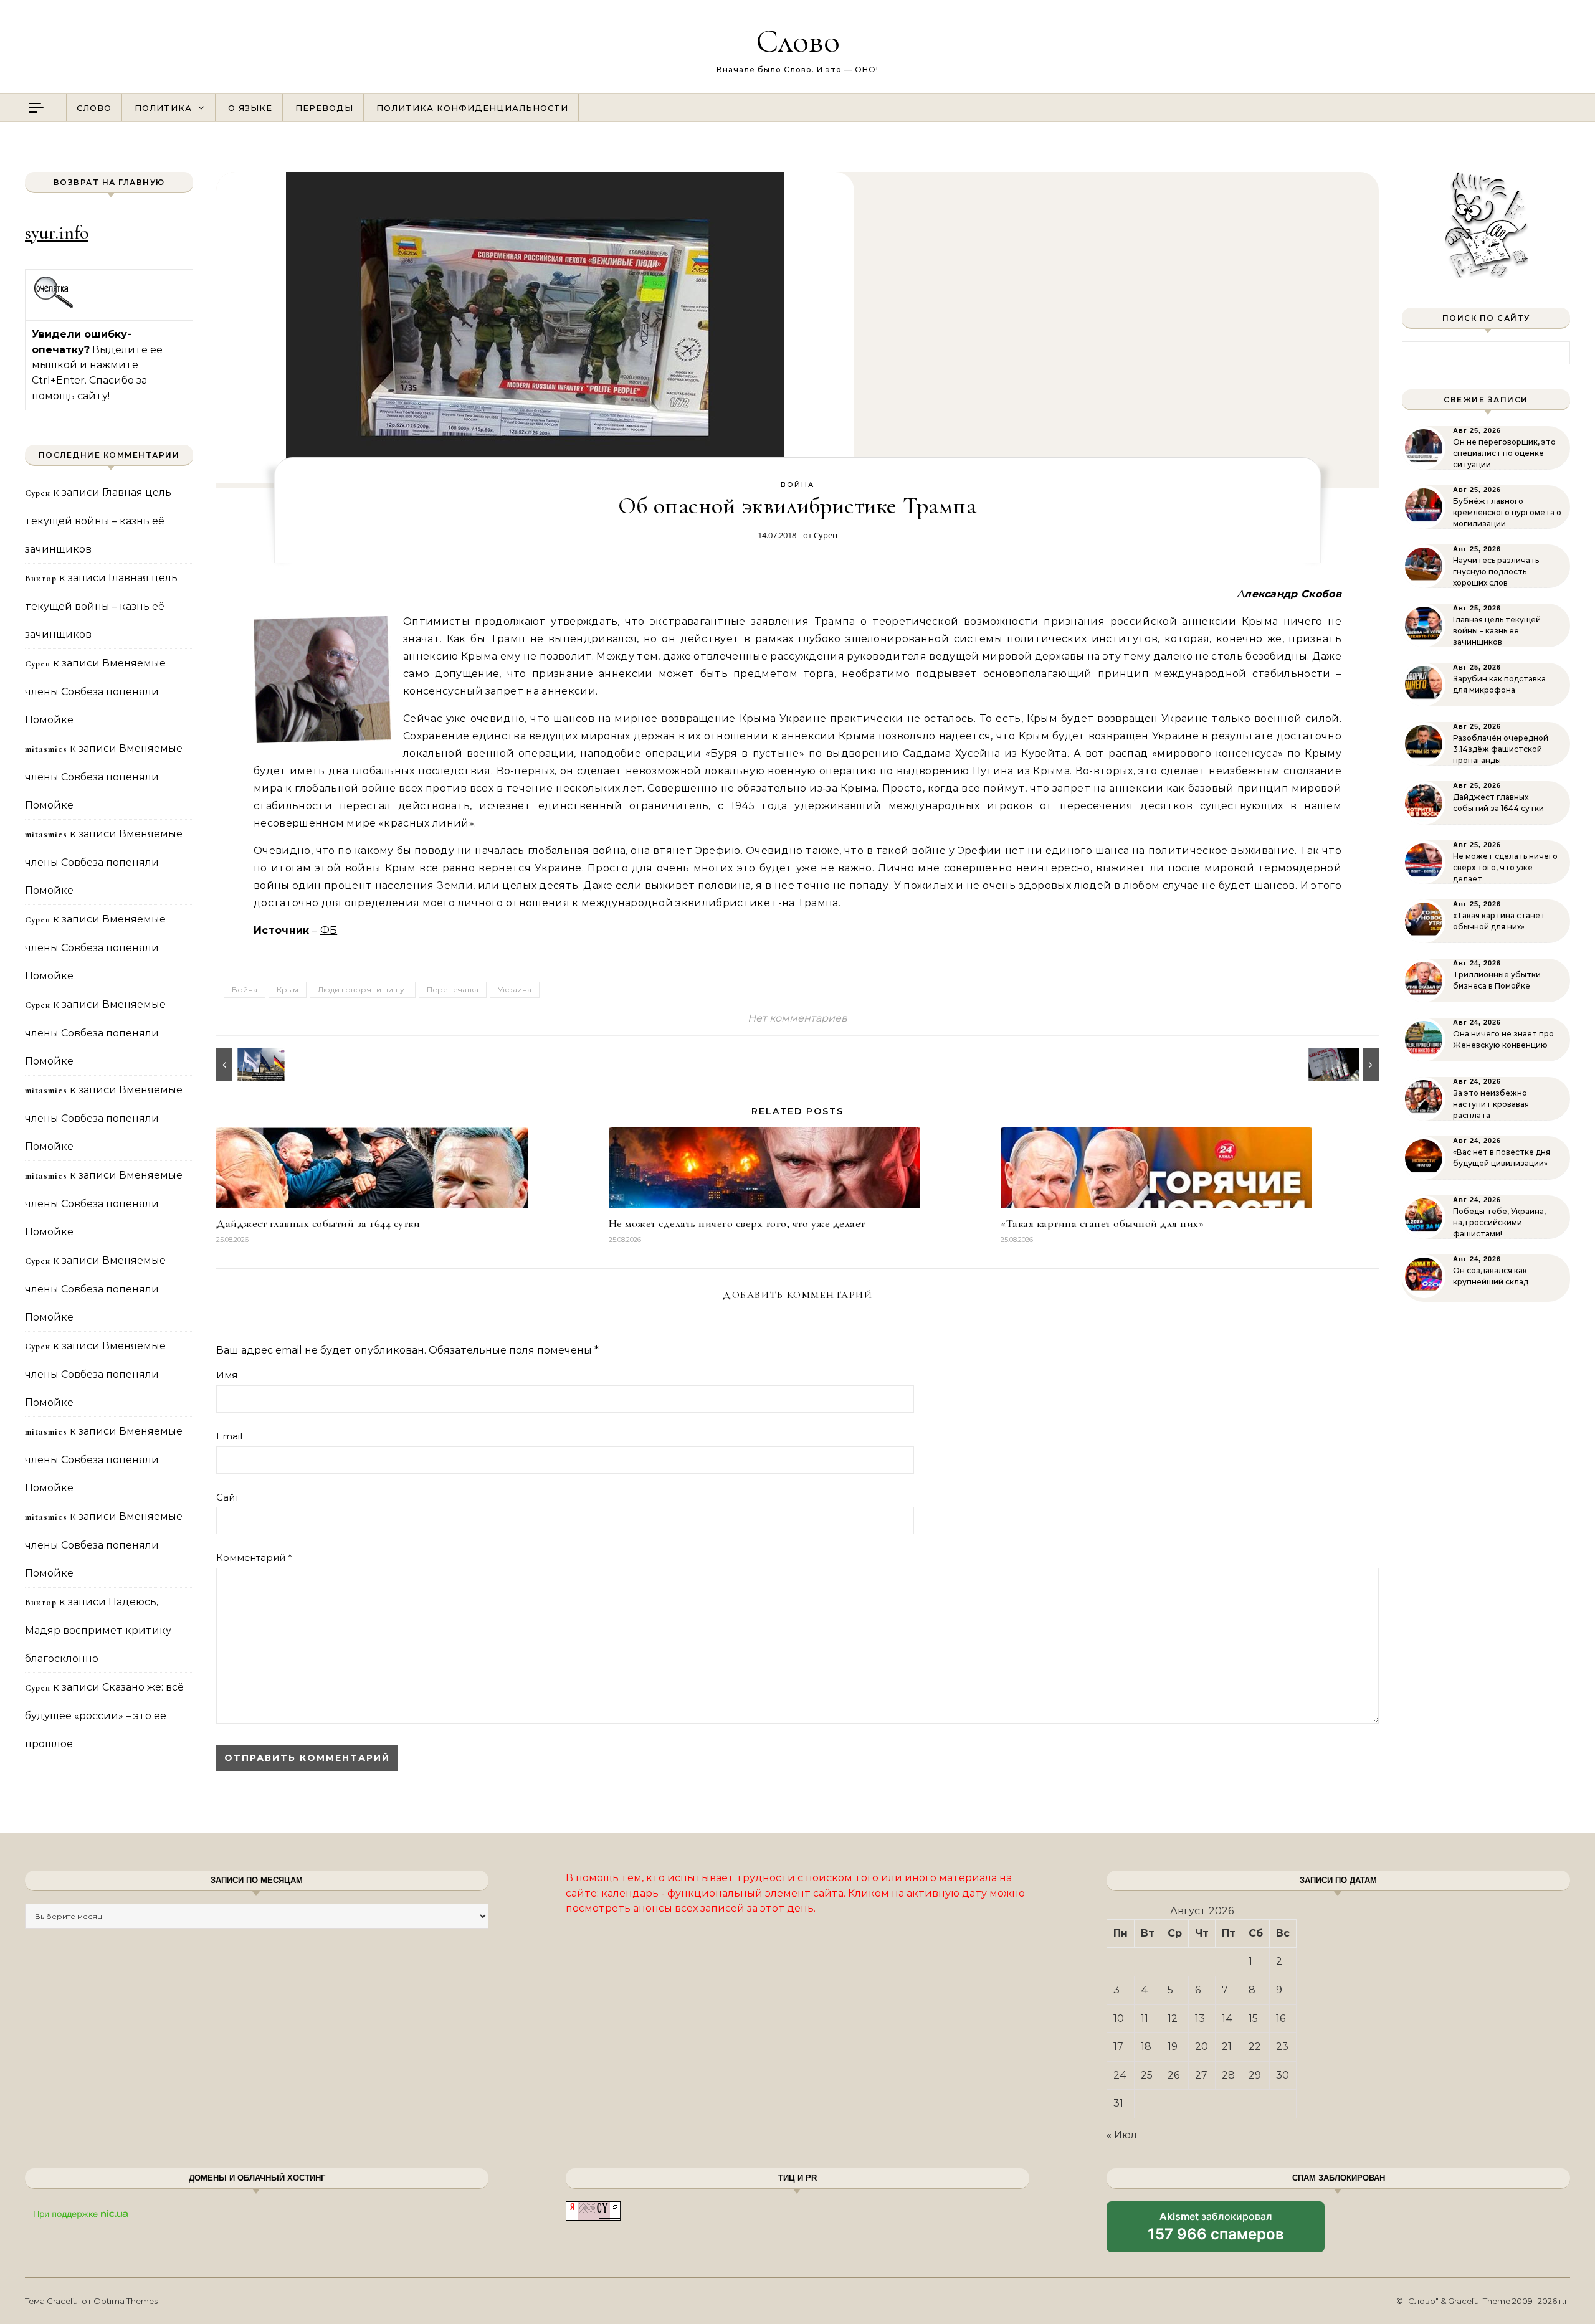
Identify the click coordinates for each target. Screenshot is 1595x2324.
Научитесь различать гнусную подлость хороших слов (1496, 572)
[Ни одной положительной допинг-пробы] (1351, 1065)
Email (229, 1436)
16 (1281, 2018)
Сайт (228, 1497)
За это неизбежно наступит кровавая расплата (1491, 1104)
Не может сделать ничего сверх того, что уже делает (737, 1223)
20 (1202, 2047)
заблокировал (1216, 2231)
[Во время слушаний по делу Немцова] (244, 1065)
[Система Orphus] (54, 306)
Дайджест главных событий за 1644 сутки (318, 1223)
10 (1119, 2018)
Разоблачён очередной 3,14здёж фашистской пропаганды (1501, 749)
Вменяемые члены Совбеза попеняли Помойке (95, 691)
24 (1120, 2075)
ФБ (329, 930)
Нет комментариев (797, 1018)
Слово (798, 41)
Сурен (826, 535)
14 (1227, 2018)
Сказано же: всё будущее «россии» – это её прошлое (104, 1715)
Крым (288, 989)
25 (1147, 2075)
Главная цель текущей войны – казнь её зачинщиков (98, 521)
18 (1146, 2047)
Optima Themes (126, 2301)
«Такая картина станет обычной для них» (1102, 1223)
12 (1173, 2018)
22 (1255, 2047)
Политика (163, 108)
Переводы (324, 108)
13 (1200, 2018)
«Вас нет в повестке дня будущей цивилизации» (1502, 1158)
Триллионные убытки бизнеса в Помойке (1497, 980)
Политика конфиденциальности (472, 108)
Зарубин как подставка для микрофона (1499, 684)
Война (797, 485)
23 (1282, 2047)
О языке (250, 108)
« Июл (1122, 2135)
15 (1253, 2018)
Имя (227, 1375)
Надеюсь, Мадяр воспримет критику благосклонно (98, 1630)
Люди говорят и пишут (363, 989)
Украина (515, 989)
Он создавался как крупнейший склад (1491, 1276)
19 (1173, 2047)
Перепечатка (453, 989)
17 (1118, 2047)
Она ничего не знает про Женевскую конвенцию (1503, 1039)
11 (1145, 2018)
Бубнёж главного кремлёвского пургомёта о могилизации (1507, 512)
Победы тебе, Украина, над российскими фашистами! (1499, 1222)
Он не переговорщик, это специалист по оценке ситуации (1504, 453)
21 (1227, 2047)
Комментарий (254, 1558)
